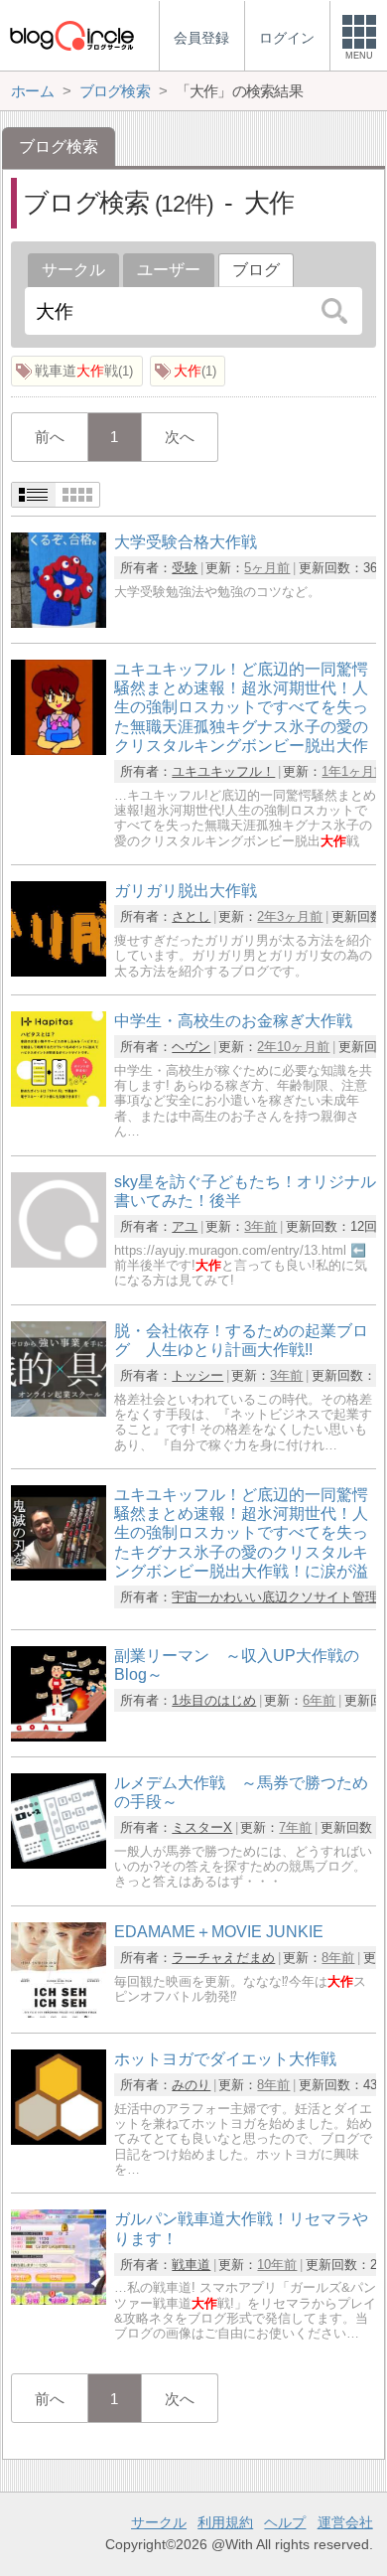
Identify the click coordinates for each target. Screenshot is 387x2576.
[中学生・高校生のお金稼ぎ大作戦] (59, 1101)
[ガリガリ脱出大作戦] (59, 971)
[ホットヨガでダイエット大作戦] (59, 2139)
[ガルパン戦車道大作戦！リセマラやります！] (59, 2299)
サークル (73, 270)
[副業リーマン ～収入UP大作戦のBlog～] (59, 1736)
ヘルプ (285, 2522)
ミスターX (202, 1827)
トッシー (197, 1375)
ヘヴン (191, 1047)
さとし (191, 916)
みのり (191, 2085)
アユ (185, 1226)
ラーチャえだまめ (223, 1958)
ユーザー (169, 270)
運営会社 (345, 2522)
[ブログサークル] (71, 35)
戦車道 (191, 2265)
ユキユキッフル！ (223, 771)
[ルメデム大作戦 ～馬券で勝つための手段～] (59, 1863)
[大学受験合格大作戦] (59, 622)
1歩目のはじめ (214, 1700)
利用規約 (225, 2522)
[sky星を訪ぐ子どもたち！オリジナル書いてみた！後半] (59, 1262)
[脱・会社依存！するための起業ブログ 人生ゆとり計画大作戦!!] (59, 1411)
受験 (185, 568)
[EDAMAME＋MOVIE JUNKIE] (59, 2012)
